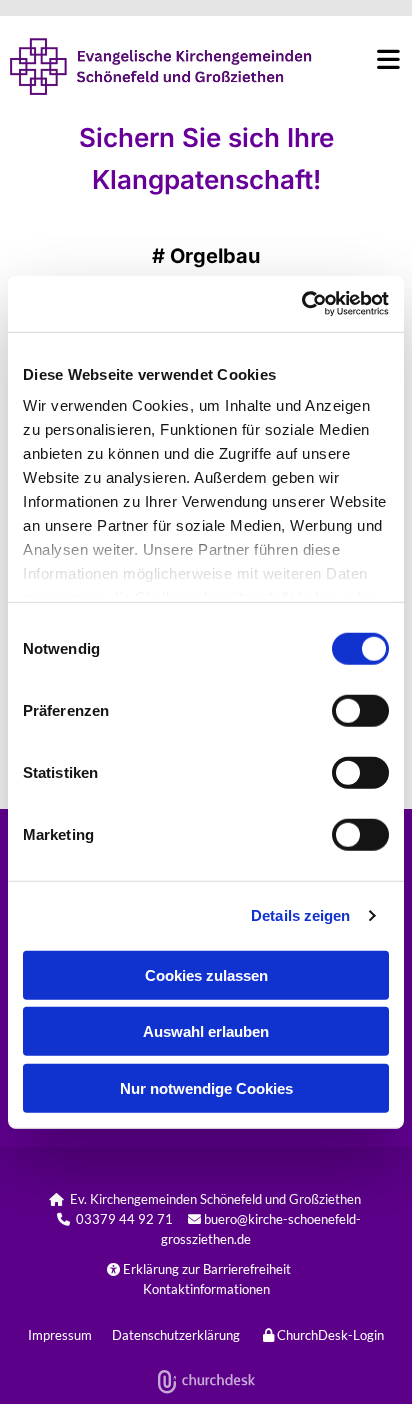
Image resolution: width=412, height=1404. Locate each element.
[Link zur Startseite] (154, 66)
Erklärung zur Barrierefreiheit (199, 1269)
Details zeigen (300, 915)
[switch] (360, 710)
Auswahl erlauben (206, 1031)
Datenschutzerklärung (176, 1335)
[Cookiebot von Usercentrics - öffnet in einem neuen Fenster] (301, 304)
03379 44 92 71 (124, 1219)
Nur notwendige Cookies (206, 1087)
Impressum (60, 1335)
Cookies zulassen (206, 974)
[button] (359, 59)
